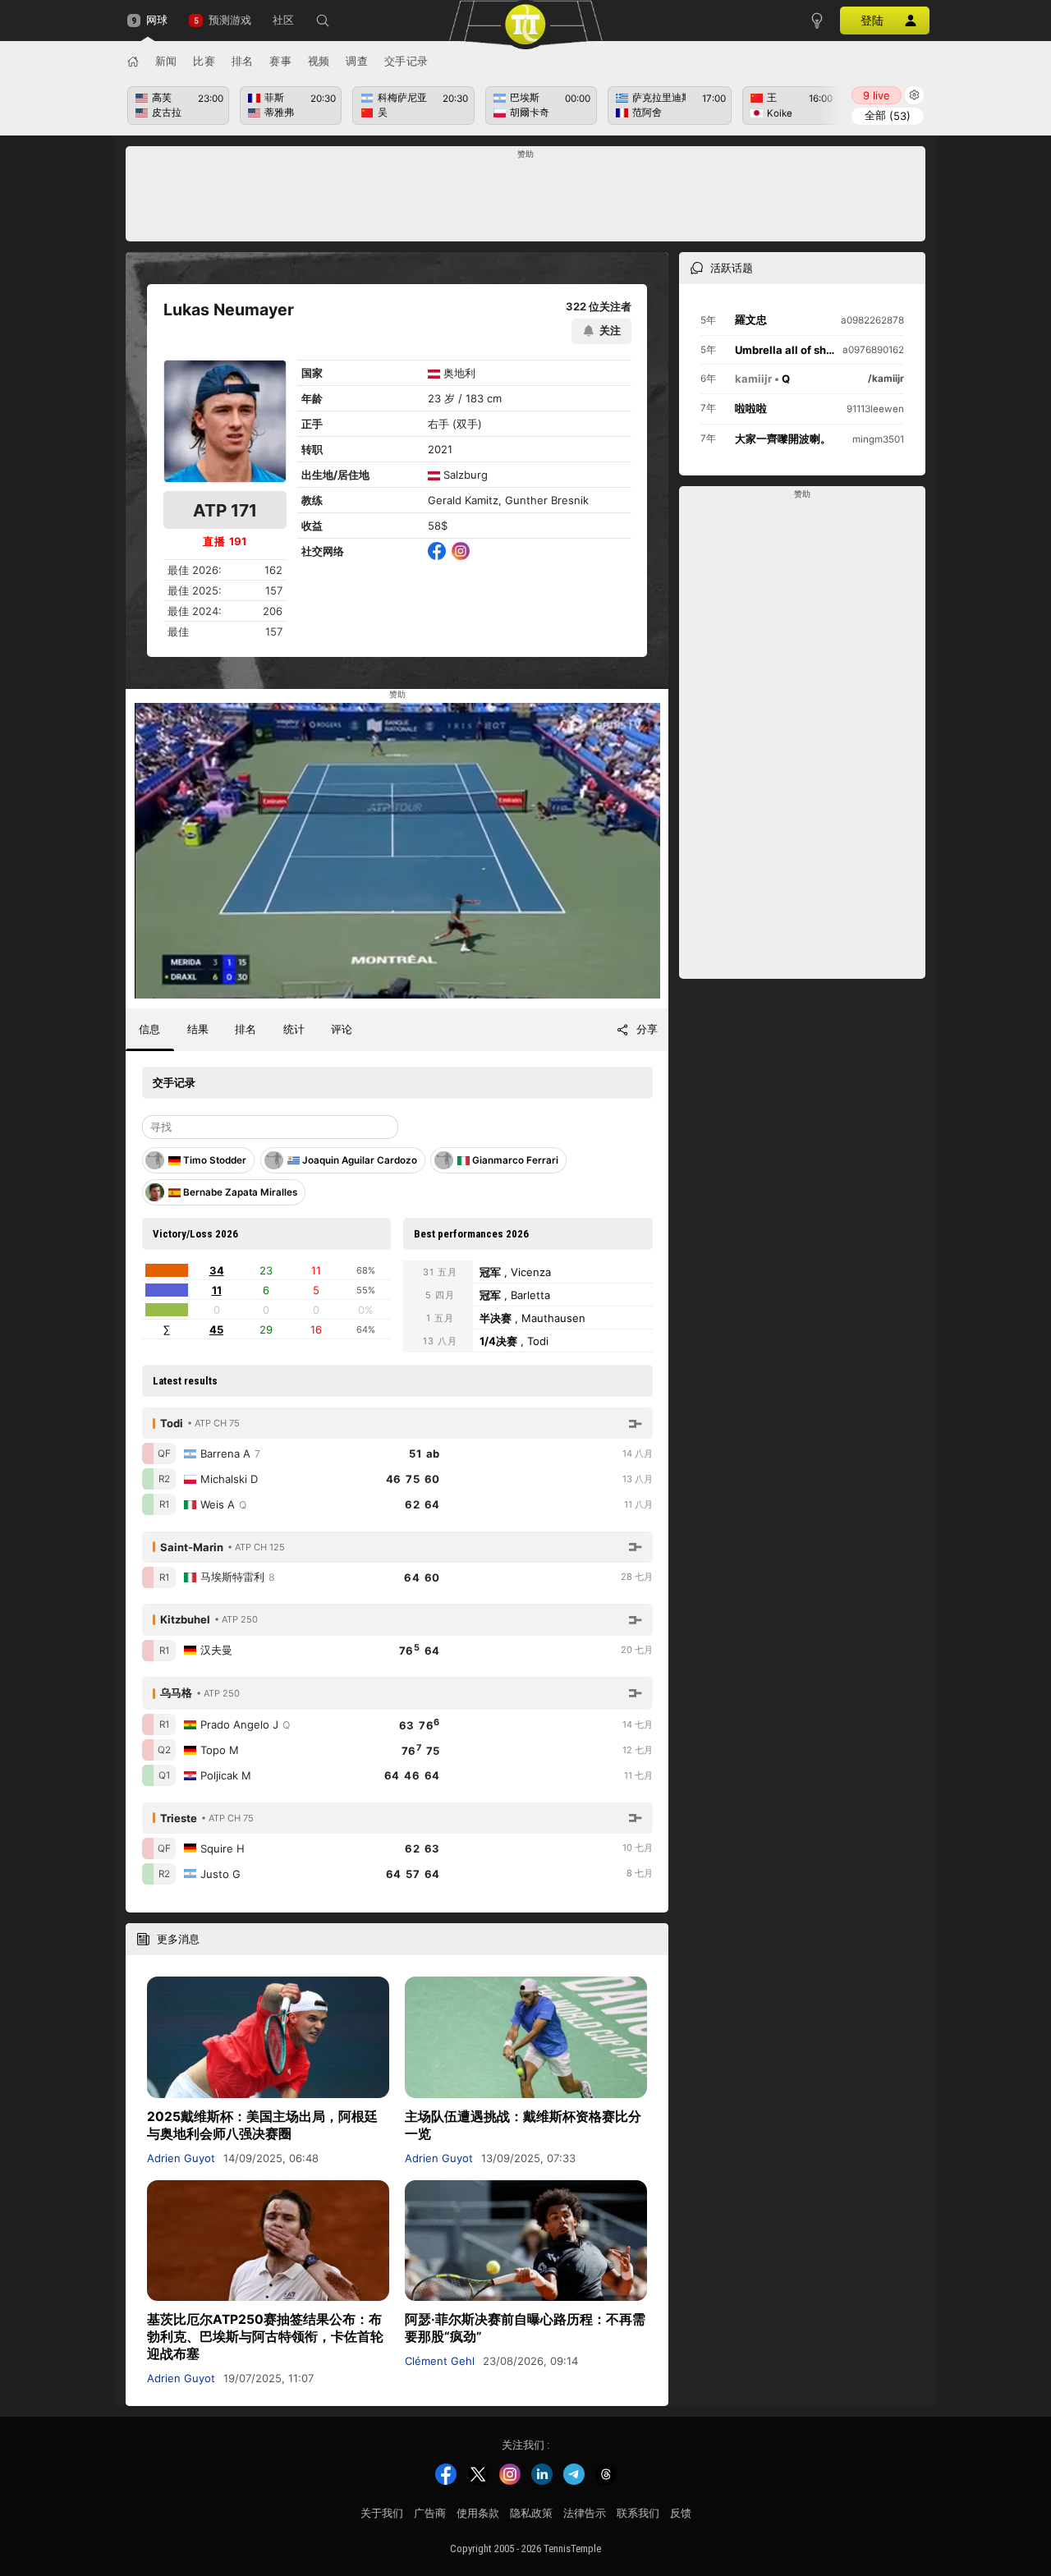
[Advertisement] (526, 199)
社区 (283, 20)
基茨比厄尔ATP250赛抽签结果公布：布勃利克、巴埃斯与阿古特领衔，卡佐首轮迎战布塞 (265, 2337)
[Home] (133, 62)
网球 (157, 20)
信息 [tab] (149, 1029)
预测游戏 (229, 20)
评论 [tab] (342, 1029)
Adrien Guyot (181, 2158)
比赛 (204, 61)
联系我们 (638, 2513)
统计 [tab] (294, 1029)
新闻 (166, 61)
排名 (243, 61)
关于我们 (382, 2513)
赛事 (280, 61)
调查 (357, 61)
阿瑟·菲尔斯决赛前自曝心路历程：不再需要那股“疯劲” (525, 2328)
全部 (888, 115)
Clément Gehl (440, 2361)
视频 (319, 61)
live (877, 95)
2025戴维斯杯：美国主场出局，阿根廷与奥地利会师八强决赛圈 (262, 2125)
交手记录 (406, 61)
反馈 (681, 2513)
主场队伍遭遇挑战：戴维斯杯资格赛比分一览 (523, 2125)
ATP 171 (225, 510)
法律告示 (585, 2513)
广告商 (430, 2513)
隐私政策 (531, 2513)
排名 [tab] (246, 1029)
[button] (323, 21)
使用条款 (478, 2513)
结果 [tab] (198, 1029)
